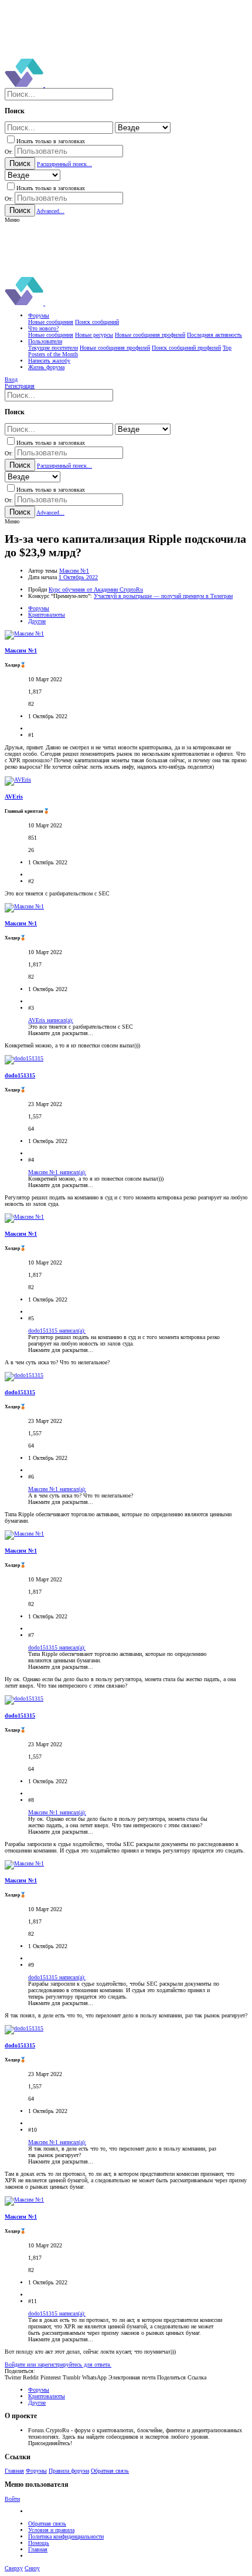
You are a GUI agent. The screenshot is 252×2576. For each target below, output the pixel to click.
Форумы (36, 2471)
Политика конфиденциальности (66, 2536)
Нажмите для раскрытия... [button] (61, 1033)
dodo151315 (20, 1075)
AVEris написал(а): (51, 1020)
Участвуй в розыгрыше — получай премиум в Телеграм (163, 596)
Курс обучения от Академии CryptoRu (96, 589)
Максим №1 (74, 571)
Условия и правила (51, 2530)
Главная (14, 2471)
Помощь (39, 2543)
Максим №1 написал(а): (57, 1172)
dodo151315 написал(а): (57, 1331)
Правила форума (69, 2471)
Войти (12, 2499)
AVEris (14, 797)
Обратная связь (110, 2471)
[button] (12, 220)
